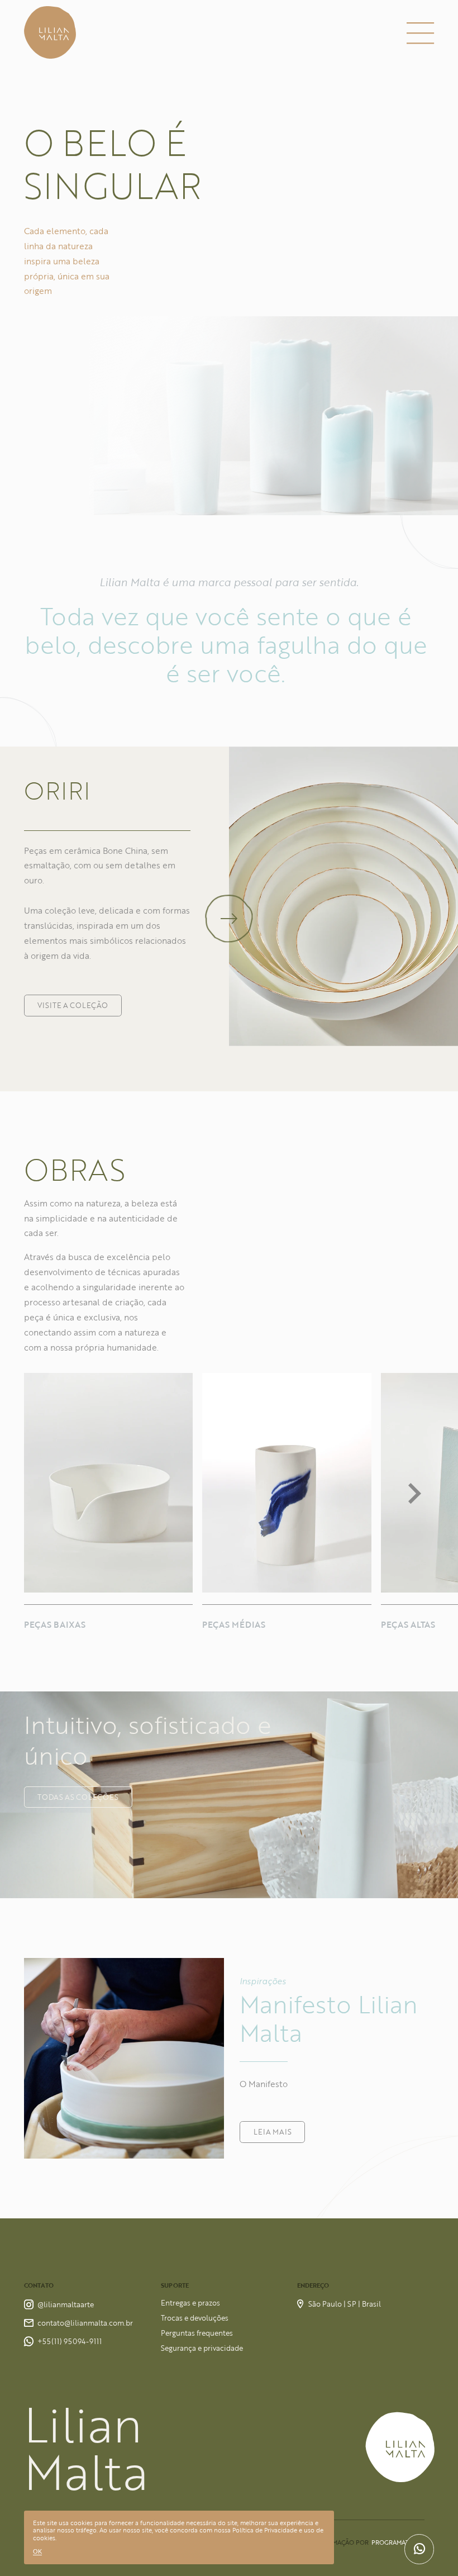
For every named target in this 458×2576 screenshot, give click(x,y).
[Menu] (420, 33)
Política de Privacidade (265, 2530)
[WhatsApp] (419, 2549)
